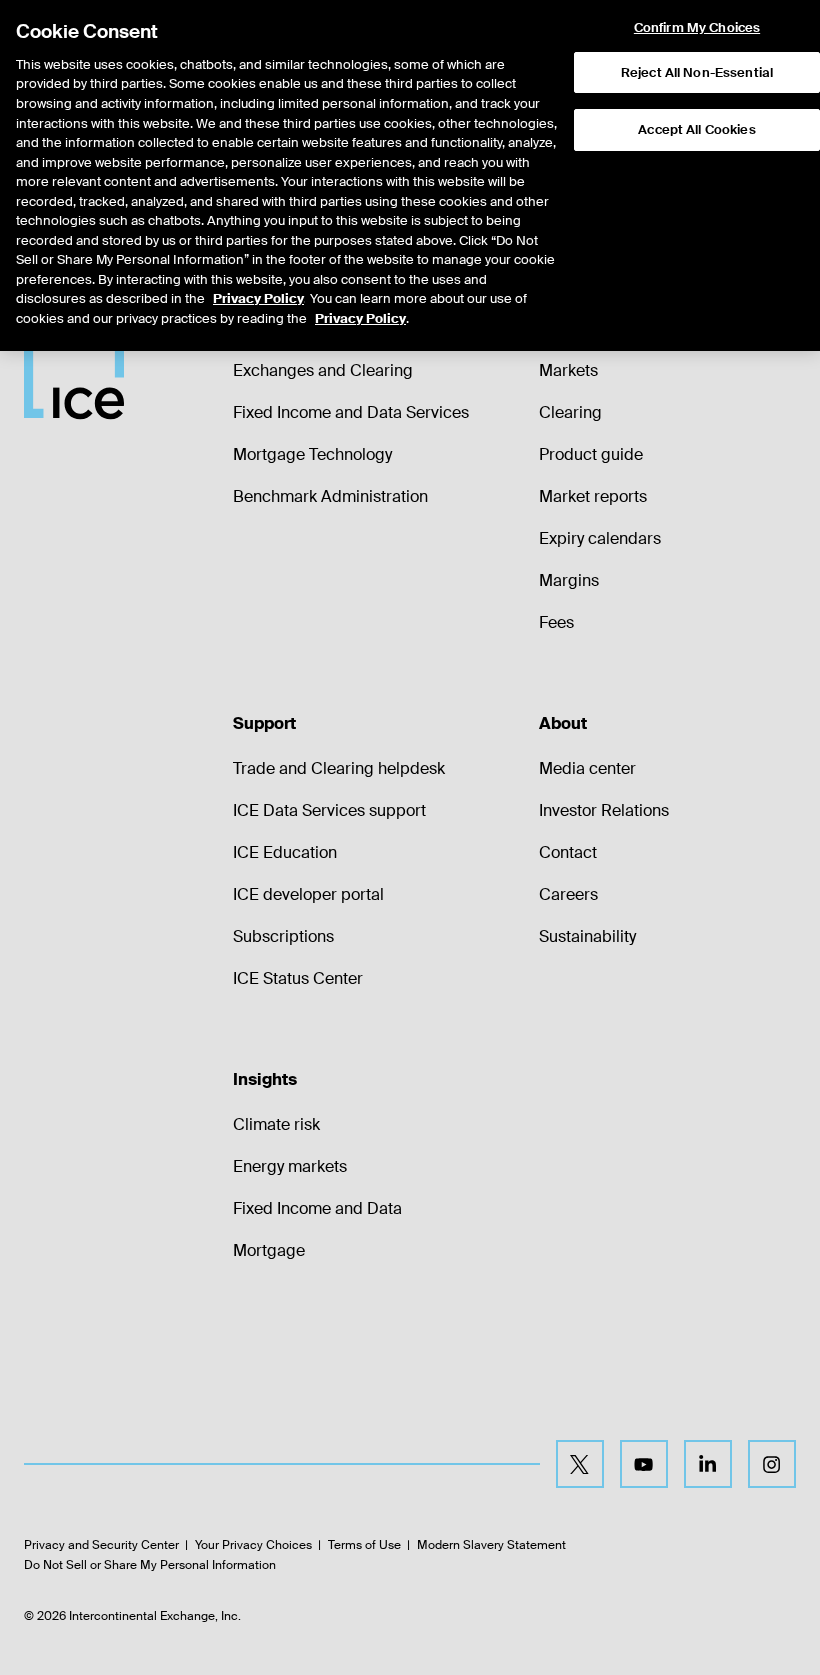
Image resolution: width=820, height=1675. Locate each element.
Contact (568, 852)
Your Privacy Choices (253, 1545)
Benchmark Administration (330, 496)
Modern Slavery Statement (491, 1545)
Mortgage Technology (312, 454)
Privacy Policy (258, 298)
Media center (587, 768)
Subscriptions (283, 936)
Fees (556, 622)
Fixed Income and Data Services (351, 412)
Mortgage (269, 1250)
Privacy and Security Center (101, 1545)
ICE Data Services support (329, 810)
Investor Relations (604, 810)
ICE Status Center (298, 978)
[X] (580, 1464)
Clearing (570, 412)
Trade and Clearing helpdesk (339, 768)
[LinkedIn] (708, 1464)
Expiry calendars (600, 538)
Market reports (593, 496)
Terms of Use (364, 1545)
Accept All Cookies (696, 129)
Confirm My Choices (697, 28)
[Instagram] (772, 1464)
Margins (569, 580)
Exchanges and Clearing (323, 370)
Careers (568, 894)
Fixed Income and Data (317, 1208)
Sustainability (587, 936)
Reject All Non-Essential (697, 72)
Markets (568, 370)
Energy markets (290, 1166)
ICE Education (285, 852)
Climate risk (276, 1124)
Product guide (591, 454)
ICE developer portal (308, 894)
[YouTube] (644, 1464)
